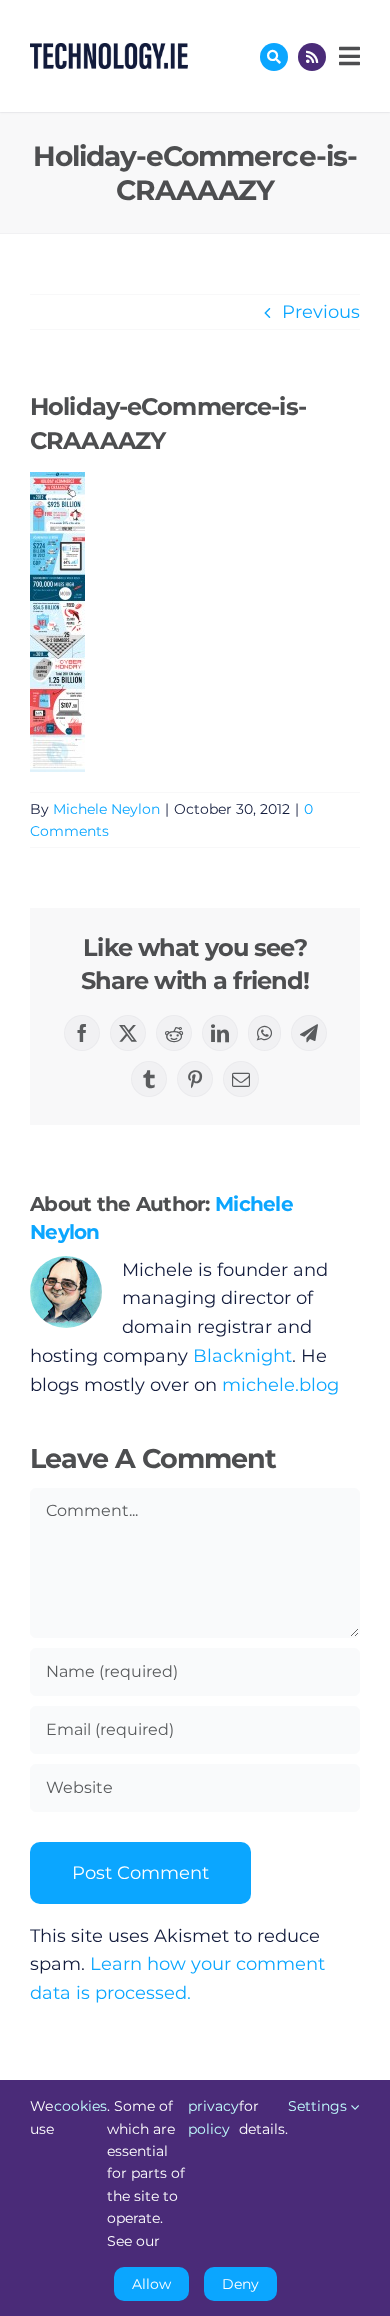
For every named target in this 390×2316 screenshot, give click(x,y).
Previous (321, 312)
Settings (319, 2106)
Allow (151, 2284)
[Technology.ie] (109, 52)
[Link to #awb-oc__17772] (274, 57)
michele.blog (280, 1385)
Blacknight (242, 1356)
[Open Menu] (347, 56)
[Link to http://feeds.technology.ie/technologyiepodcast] (312, 57)
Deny (240, 2284)
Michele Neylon (106, 809)
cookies (80, 2106)
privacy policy (213, 2117)
